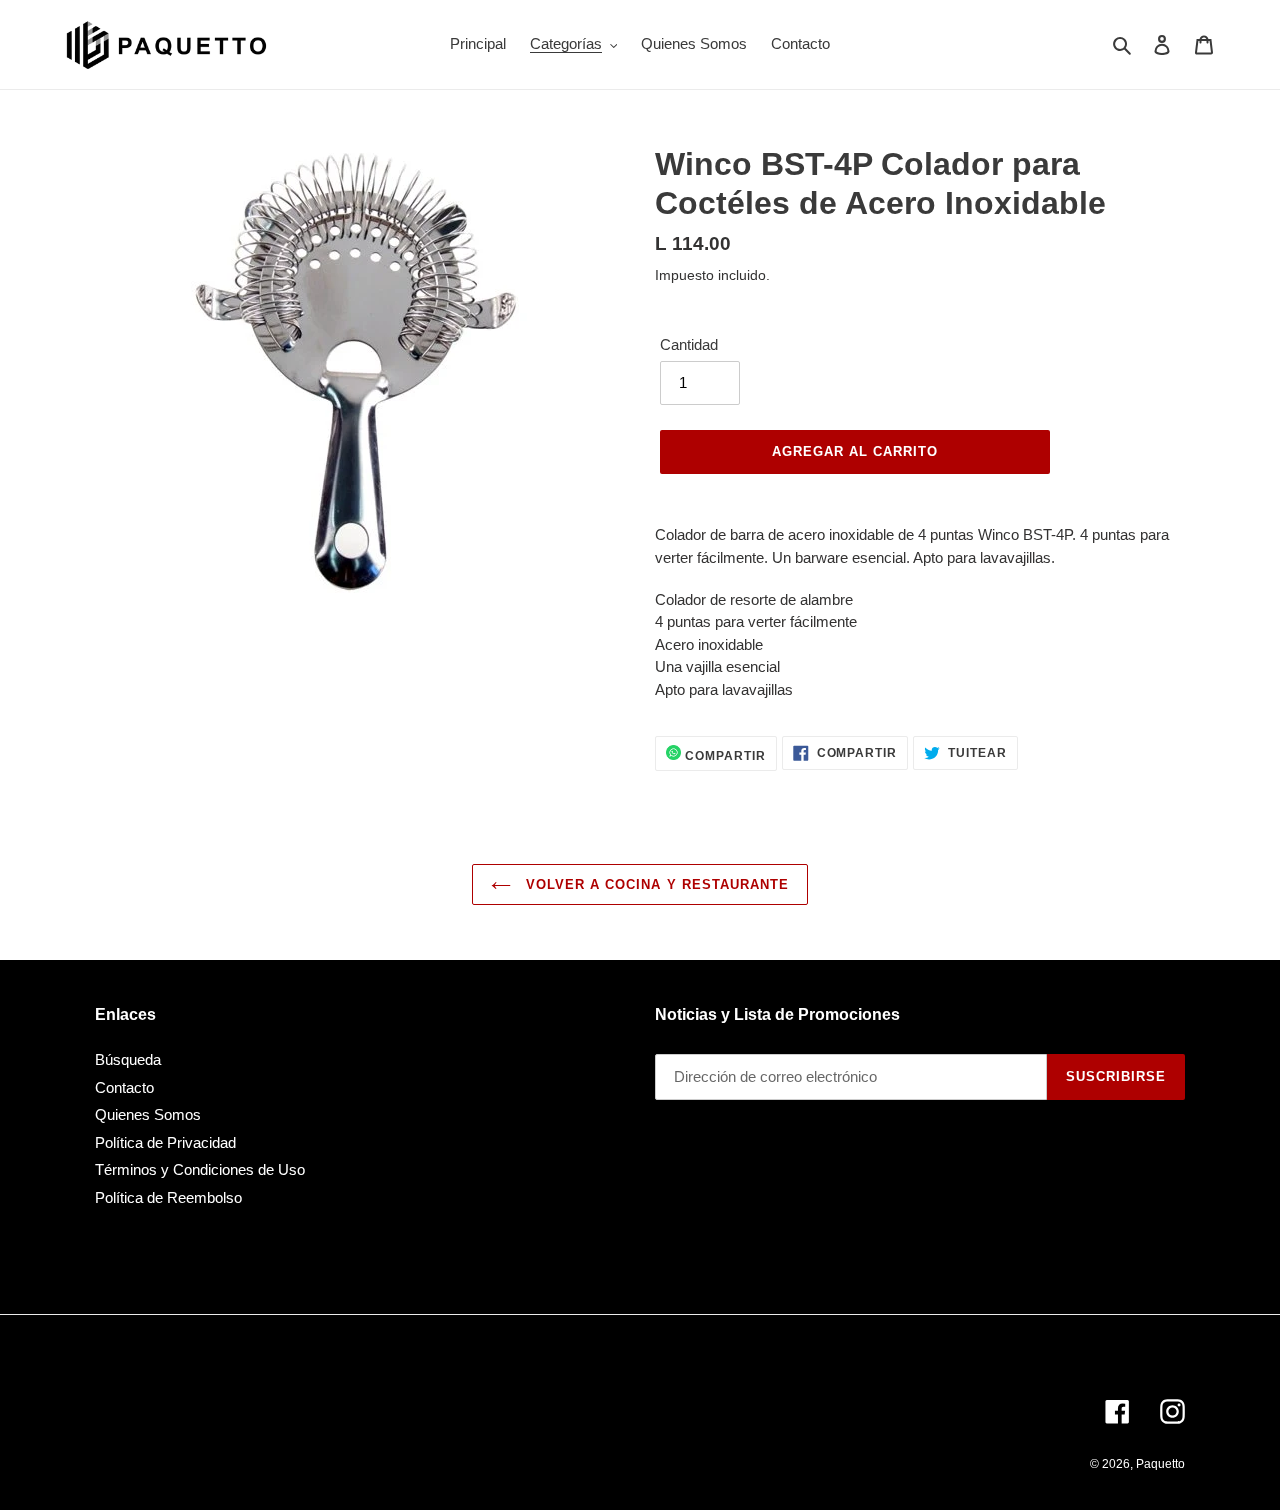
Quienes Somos (148, 1114)
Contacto (124, 1087)
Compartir (723, 756)
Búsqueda (128, 1059)
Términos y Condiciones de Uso (200, 1169)
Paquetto (1160, 1464)
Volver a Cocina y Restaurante (655, 884)
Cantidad (689, 344)
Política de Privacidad (165, 1142)
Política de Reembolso (168, 1197)
